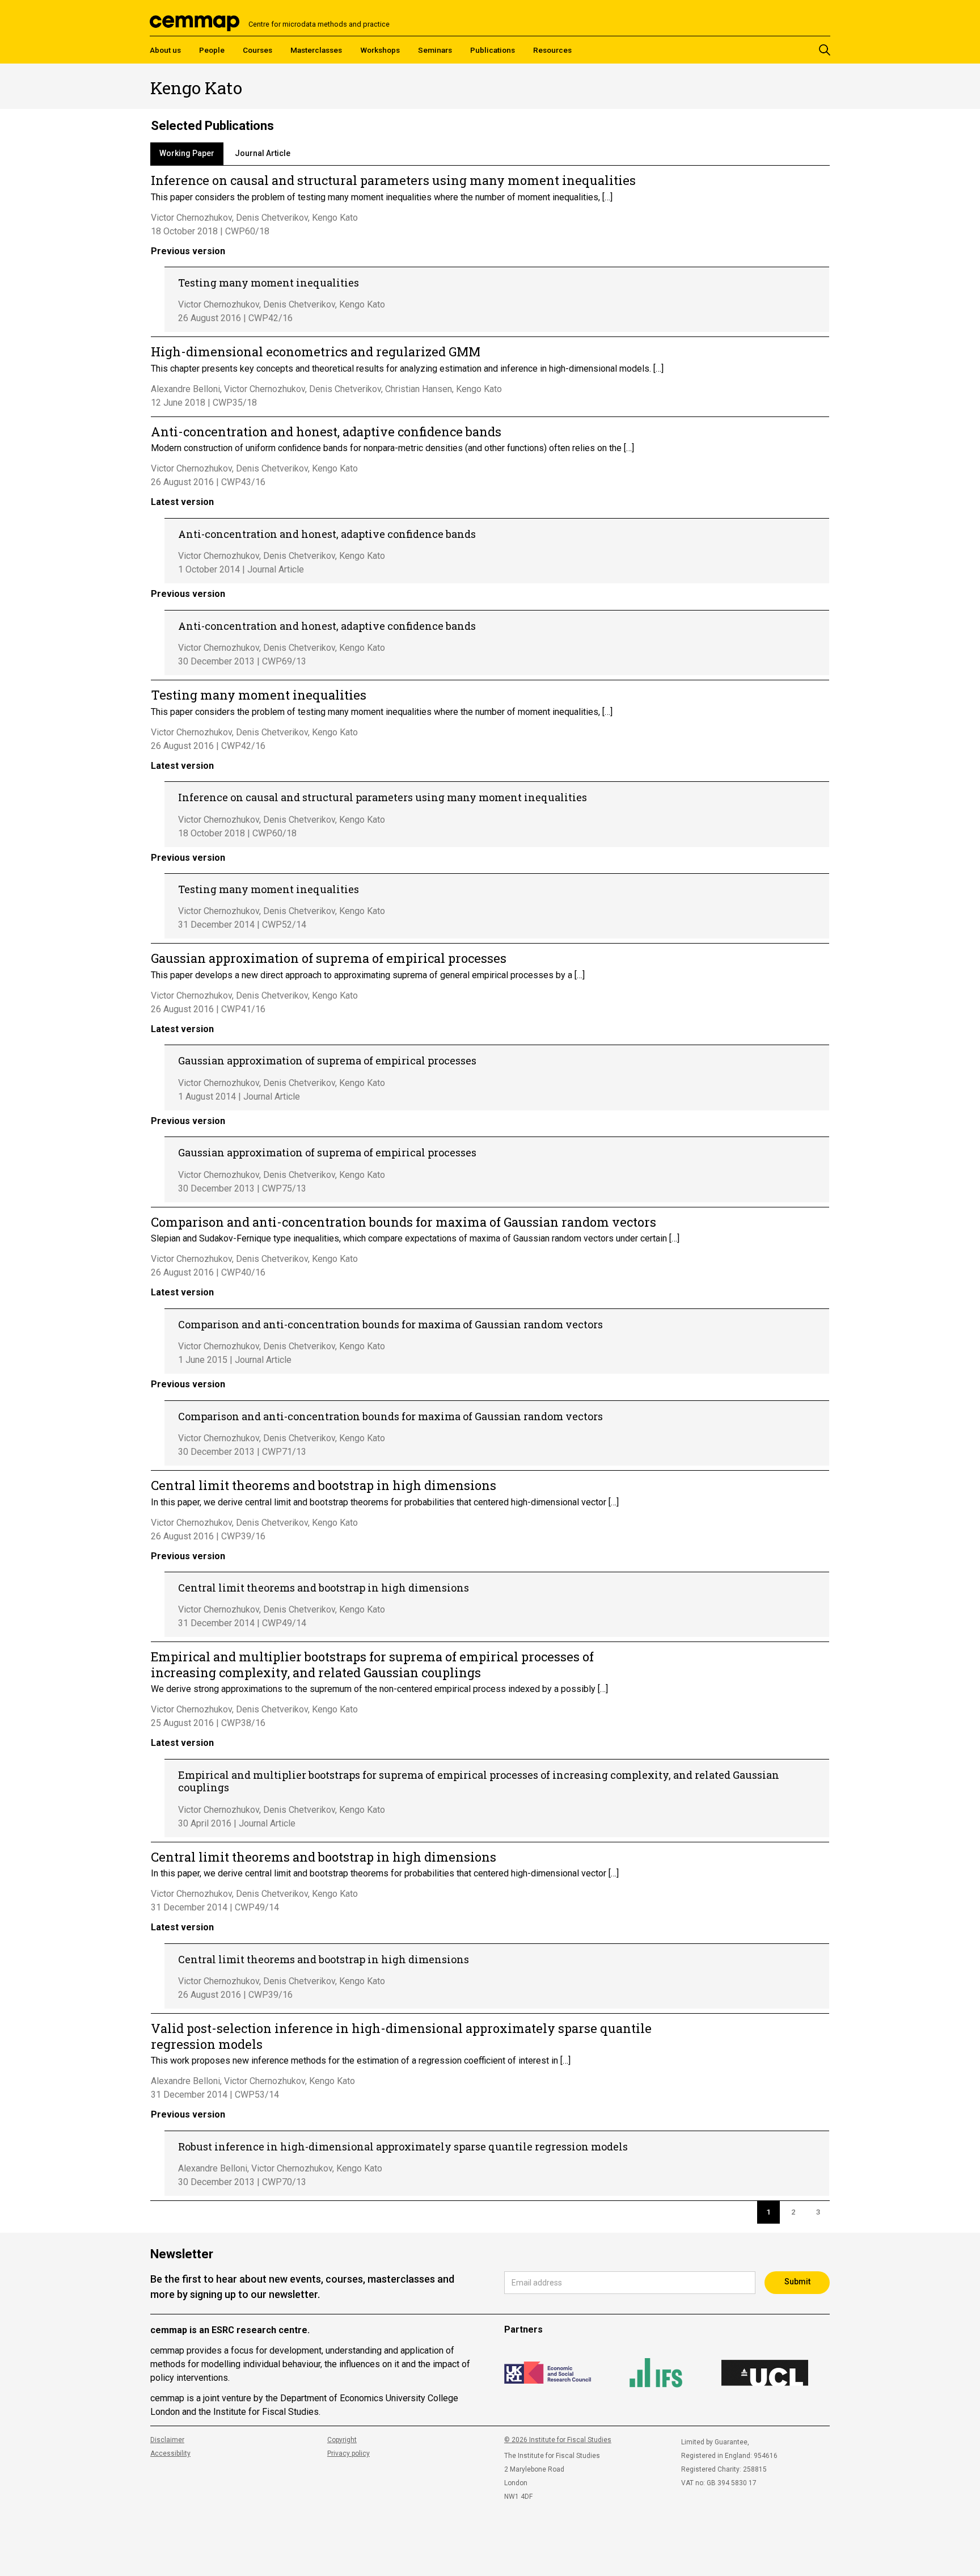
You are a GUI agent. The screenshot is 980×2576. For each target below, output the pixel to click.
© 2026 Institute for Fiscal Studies (558, 2440)
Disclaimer (167, 2440)
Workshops (380, 50)
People (212, 50)
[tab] (187, 154)
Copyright (342, 2440)
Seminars (435, 50)
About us (165, 50)
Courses (257, 50)
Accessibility (170, 2453)
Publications (493, 50)
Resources (552, 50)
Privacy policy (349, 2453)
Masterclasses (316, 50)
